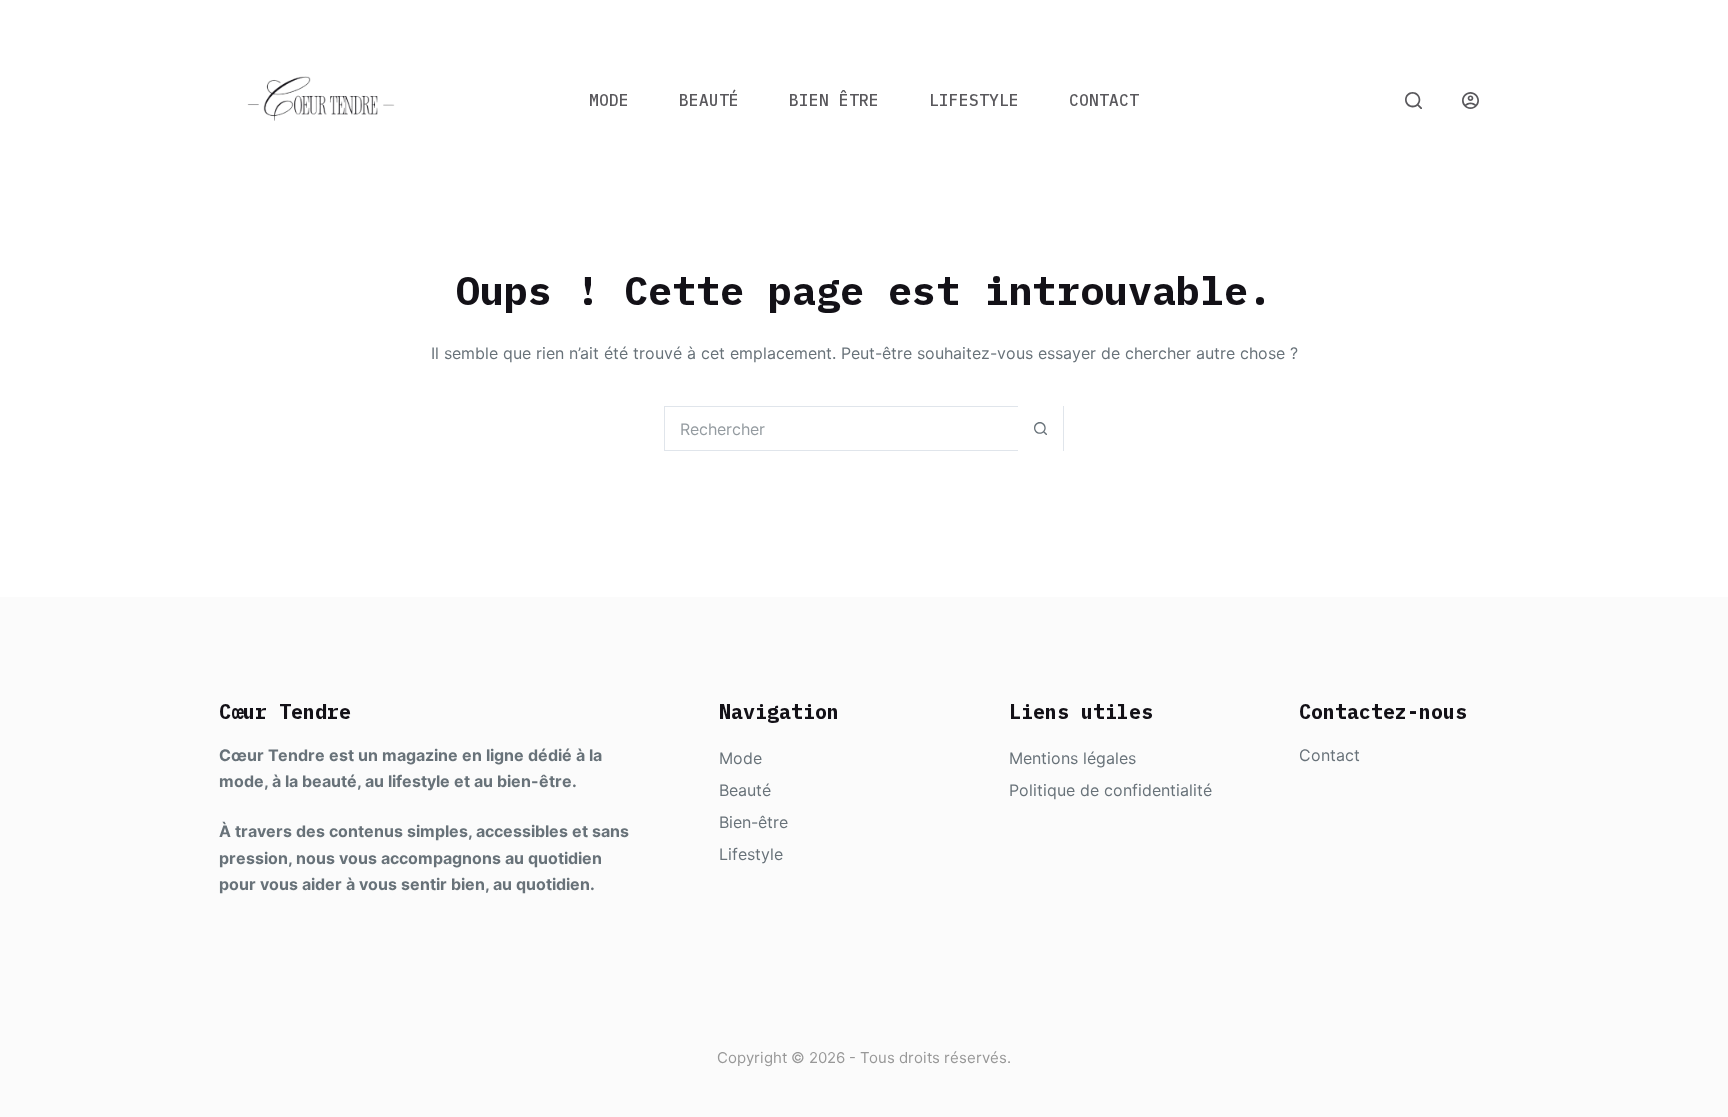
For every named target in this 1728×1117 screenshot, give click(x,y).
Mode (609, 100)
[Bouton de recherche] (1040, 428)
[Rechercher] (1413, 100)
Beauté (709, 100)
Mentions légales (1072, 758)
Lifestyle (974, 100)
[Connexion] (1470, 100)
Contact (1104, 100)
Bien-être (753, 822)
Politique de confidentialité (1110, 790)
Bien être (834, 100)
